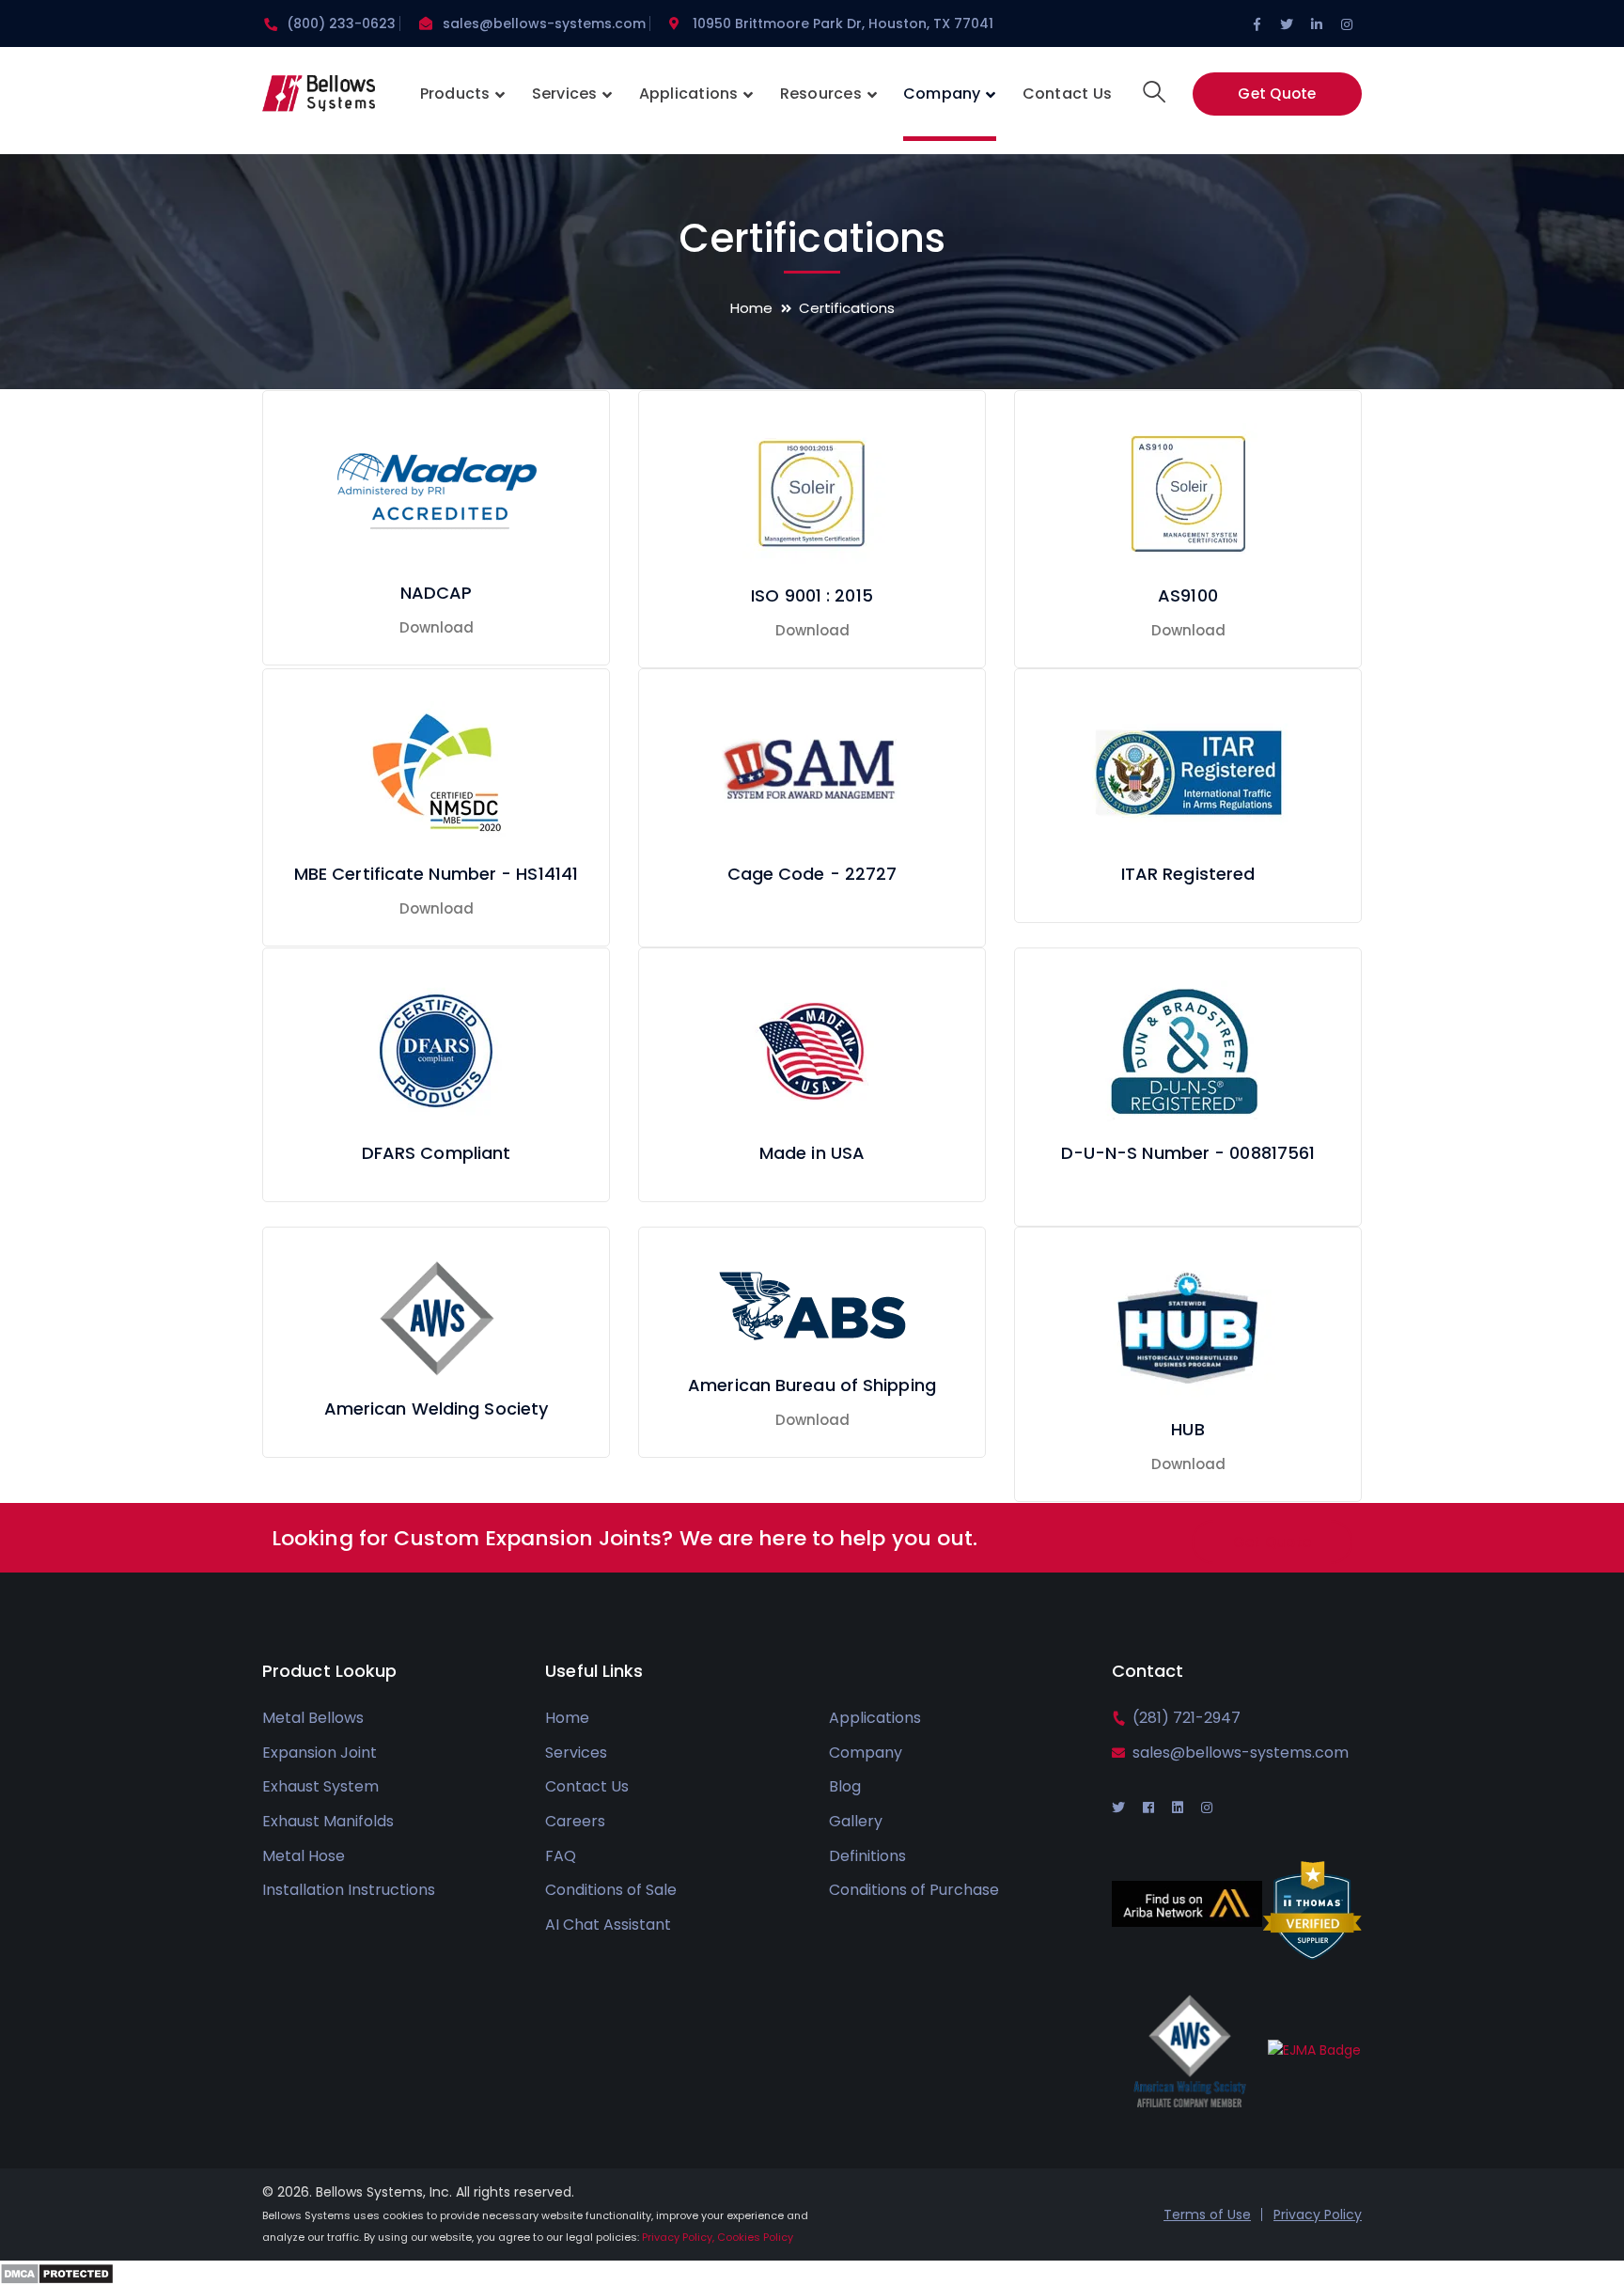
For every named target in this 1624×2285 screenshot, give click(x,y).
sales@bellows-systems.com (544, 23)
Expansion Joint (320, 1753)
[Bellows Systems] (319, 99)
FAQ (561, 1856)
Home (751, 308)
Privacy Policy (1318, 2215)
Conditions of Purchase (914, 1890)
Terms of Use (1207, 2215)
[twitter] (1118, 1808)
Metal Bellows (313, 1718)
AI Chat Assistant (608, 1925)
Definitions (867, 1856)
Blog (845, 1786)
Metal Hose (304, 1856)
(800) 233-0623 (341, 23)
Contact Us (587, 1786)
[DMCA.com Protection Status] (57, 2272)
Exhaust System (320, 1786)
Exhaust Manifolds (328, 1821)
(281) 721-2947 (1187, 1718)
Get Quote (1277, 94)
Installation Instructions (349, 1890)
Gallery (856, 1821)
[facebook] (1148, 1808)
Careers (575, 1821)
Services (576, 1753)
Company (866, 1753)
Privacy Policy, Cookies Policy (718, 2237)
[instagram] (1207, 1808)
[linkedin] (1178, 1808)
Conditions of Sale (611, 1890)
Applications (875, 1718)
